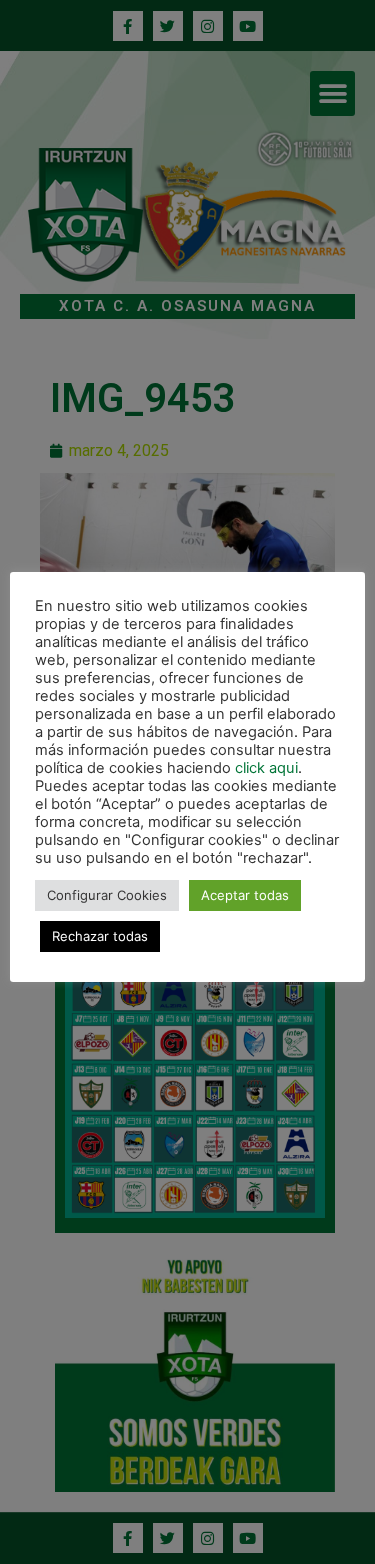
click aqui (266, 768)
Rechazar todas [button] (100, 936)
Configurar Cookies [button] (107, 895)
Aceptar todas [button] (245, 895)
